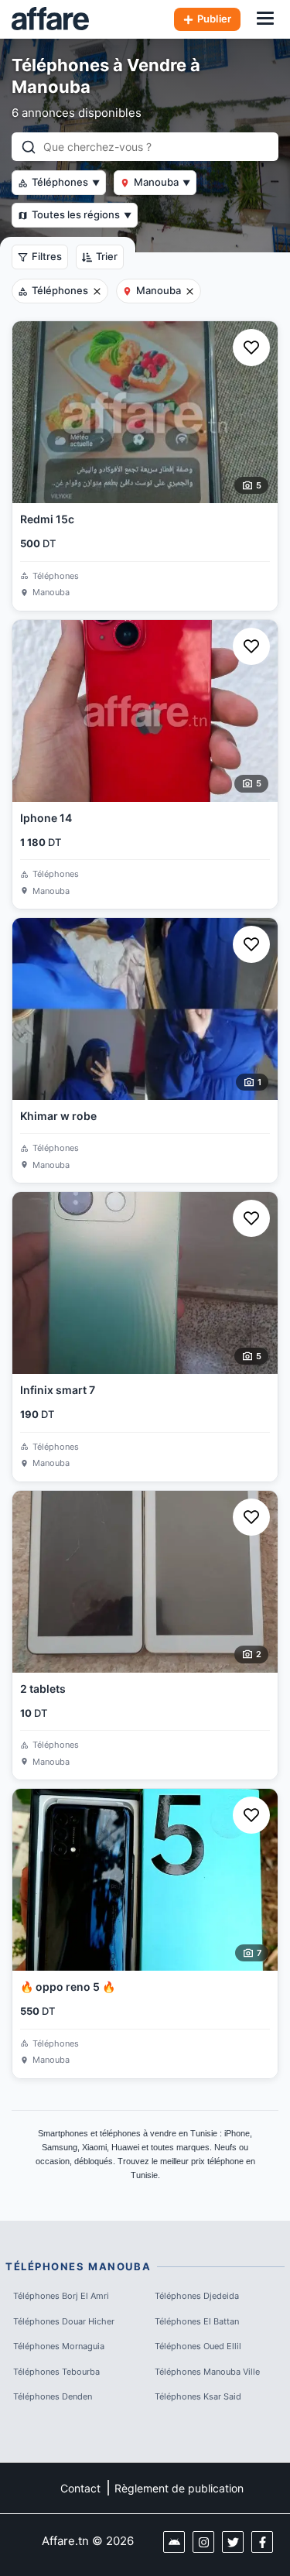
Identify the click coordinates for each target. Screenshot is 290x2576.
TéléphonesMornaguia (59, 2346)
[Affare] (50, 19)
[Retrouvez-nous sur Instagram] (203, 2542)
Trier (107, 256)
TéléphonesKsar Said (198, 2396)
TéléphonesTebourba (56, 2372)
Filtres (47, 256)
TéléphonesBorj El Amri (61, 2296)
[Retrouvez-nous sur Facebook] (262, 2542)
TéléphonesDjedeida (197, 2296)
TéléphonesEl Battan (197, 2321)
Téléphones (66, 182)
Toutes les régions (82, 214)
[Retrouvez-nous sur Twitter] (233, 2542)
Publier (214, 19)
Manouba (162, 182)
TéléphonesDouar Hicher (64, 2321)
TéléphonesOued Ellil (198, 2346)
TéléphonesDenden (53, 2396)
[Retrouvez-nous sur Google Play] (174, 2542)
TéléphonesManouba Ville (207, 2372)
